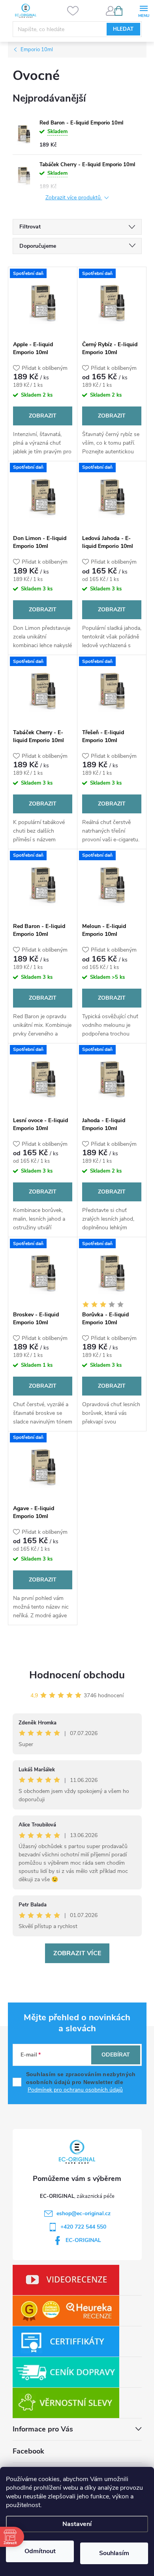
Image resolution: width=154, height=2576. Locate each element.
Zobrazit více (77, 1953)
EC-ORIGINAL (83, 2240)
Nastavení (77, 2524)
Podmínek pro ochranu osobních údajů (75, 2090)
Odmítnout (40, 2551)
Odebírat (116, 2055)
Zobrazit (43, 416)
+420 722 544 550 (83, 2227)
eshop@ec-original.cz (84, 2213)
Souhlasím (114, 2553)
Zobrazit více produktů (74, 198)
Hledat (123, 29)
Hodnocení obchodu (77, 1675)
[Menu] (144, 10)
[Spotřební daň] (43, 302)
